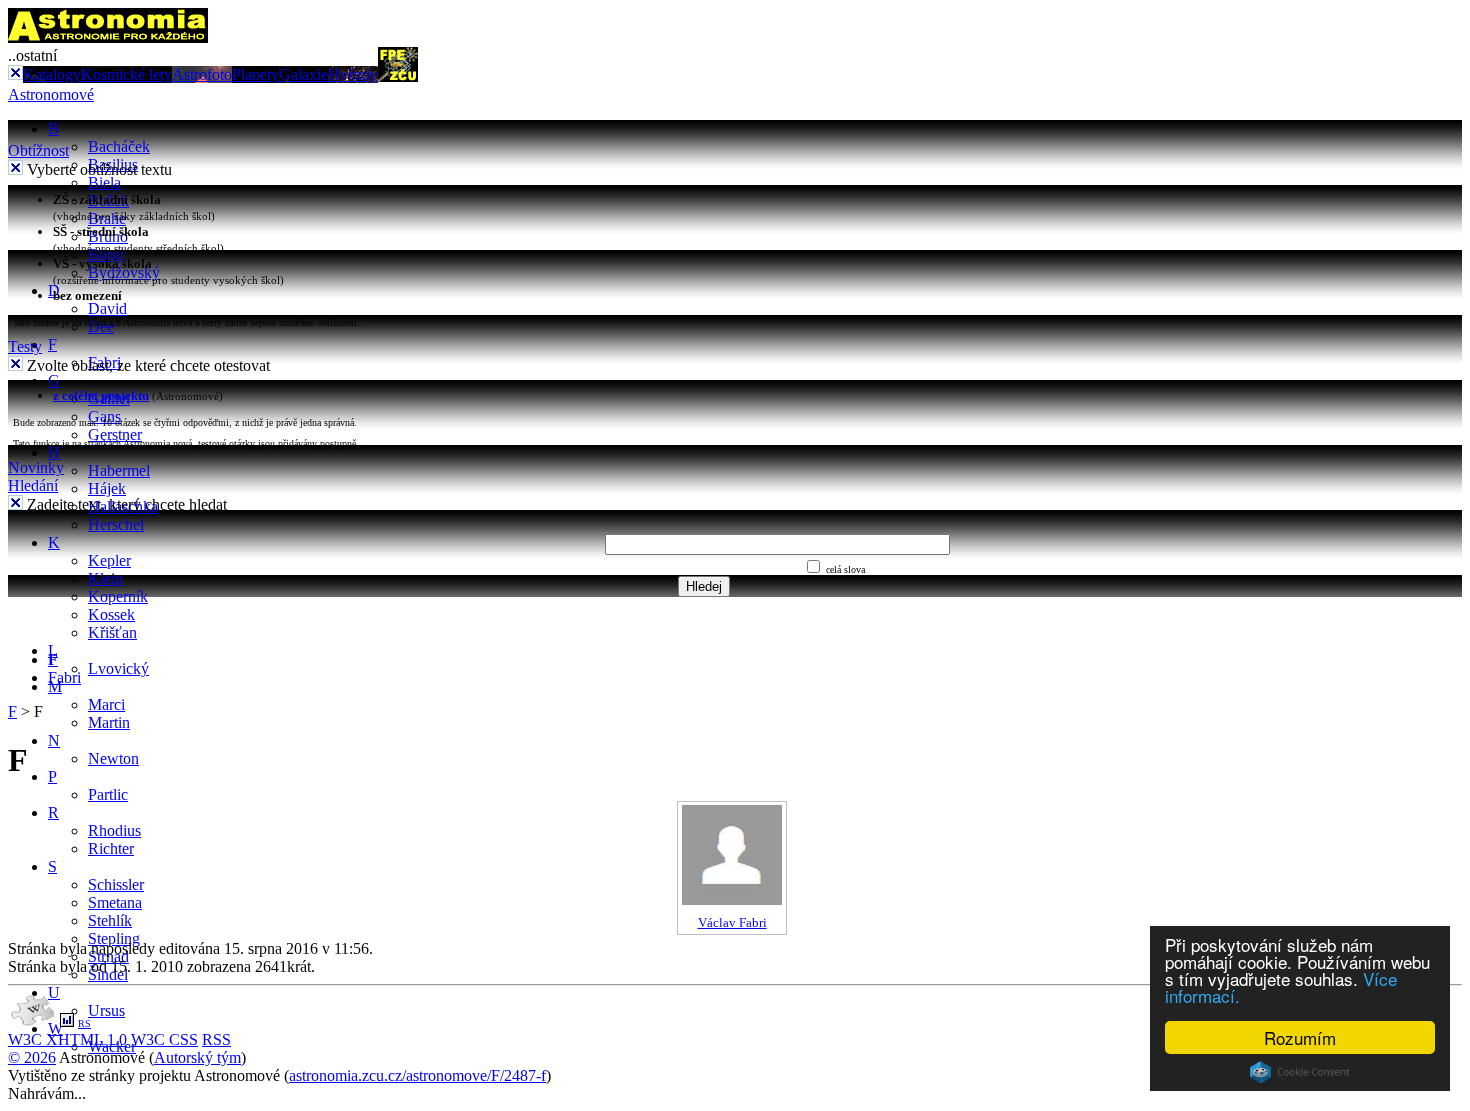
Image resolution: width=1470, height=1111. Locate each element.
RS (84, 1023)
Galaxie (303, 74)
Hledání (33, 485)
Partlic (108, 794)
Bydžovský (124, 272)
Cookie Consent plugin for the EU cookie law (1300, 1072)
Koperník (118, 596)
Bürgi (106, 254)
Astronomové (51, 94)
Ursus (106, 1010)
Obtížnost (38, 150)
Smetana (115, 902)
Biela (104, 182)
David (107, 308)
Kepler (109, 560)
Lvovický (118, 668)
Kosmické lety (126, 74)
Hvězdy (353, 74)
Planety (255, 74)
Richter (111, 848)
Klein (105, 578)
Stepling (114, 938)
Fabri (64, 677)
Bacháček (119, 146)
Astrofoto (202, 74)
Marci (106, 704)
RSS (216, 1039)
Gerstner (115, 434)
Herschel (116, 524)
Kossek (111, 614)
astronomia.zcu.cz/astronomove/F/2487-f (417, 1075)
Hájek (107, 488)
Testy (25, 346)
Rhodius (114, 830)
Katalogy (52, 74)
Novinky (36, 467)
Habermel (119, 470)
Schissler (116, 884)
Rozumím (1300, 1037)
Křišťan (112, 632)
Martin (109, 722)
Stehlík (110, 920)
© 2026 (32, 1057)
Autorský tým (197, 1057)
